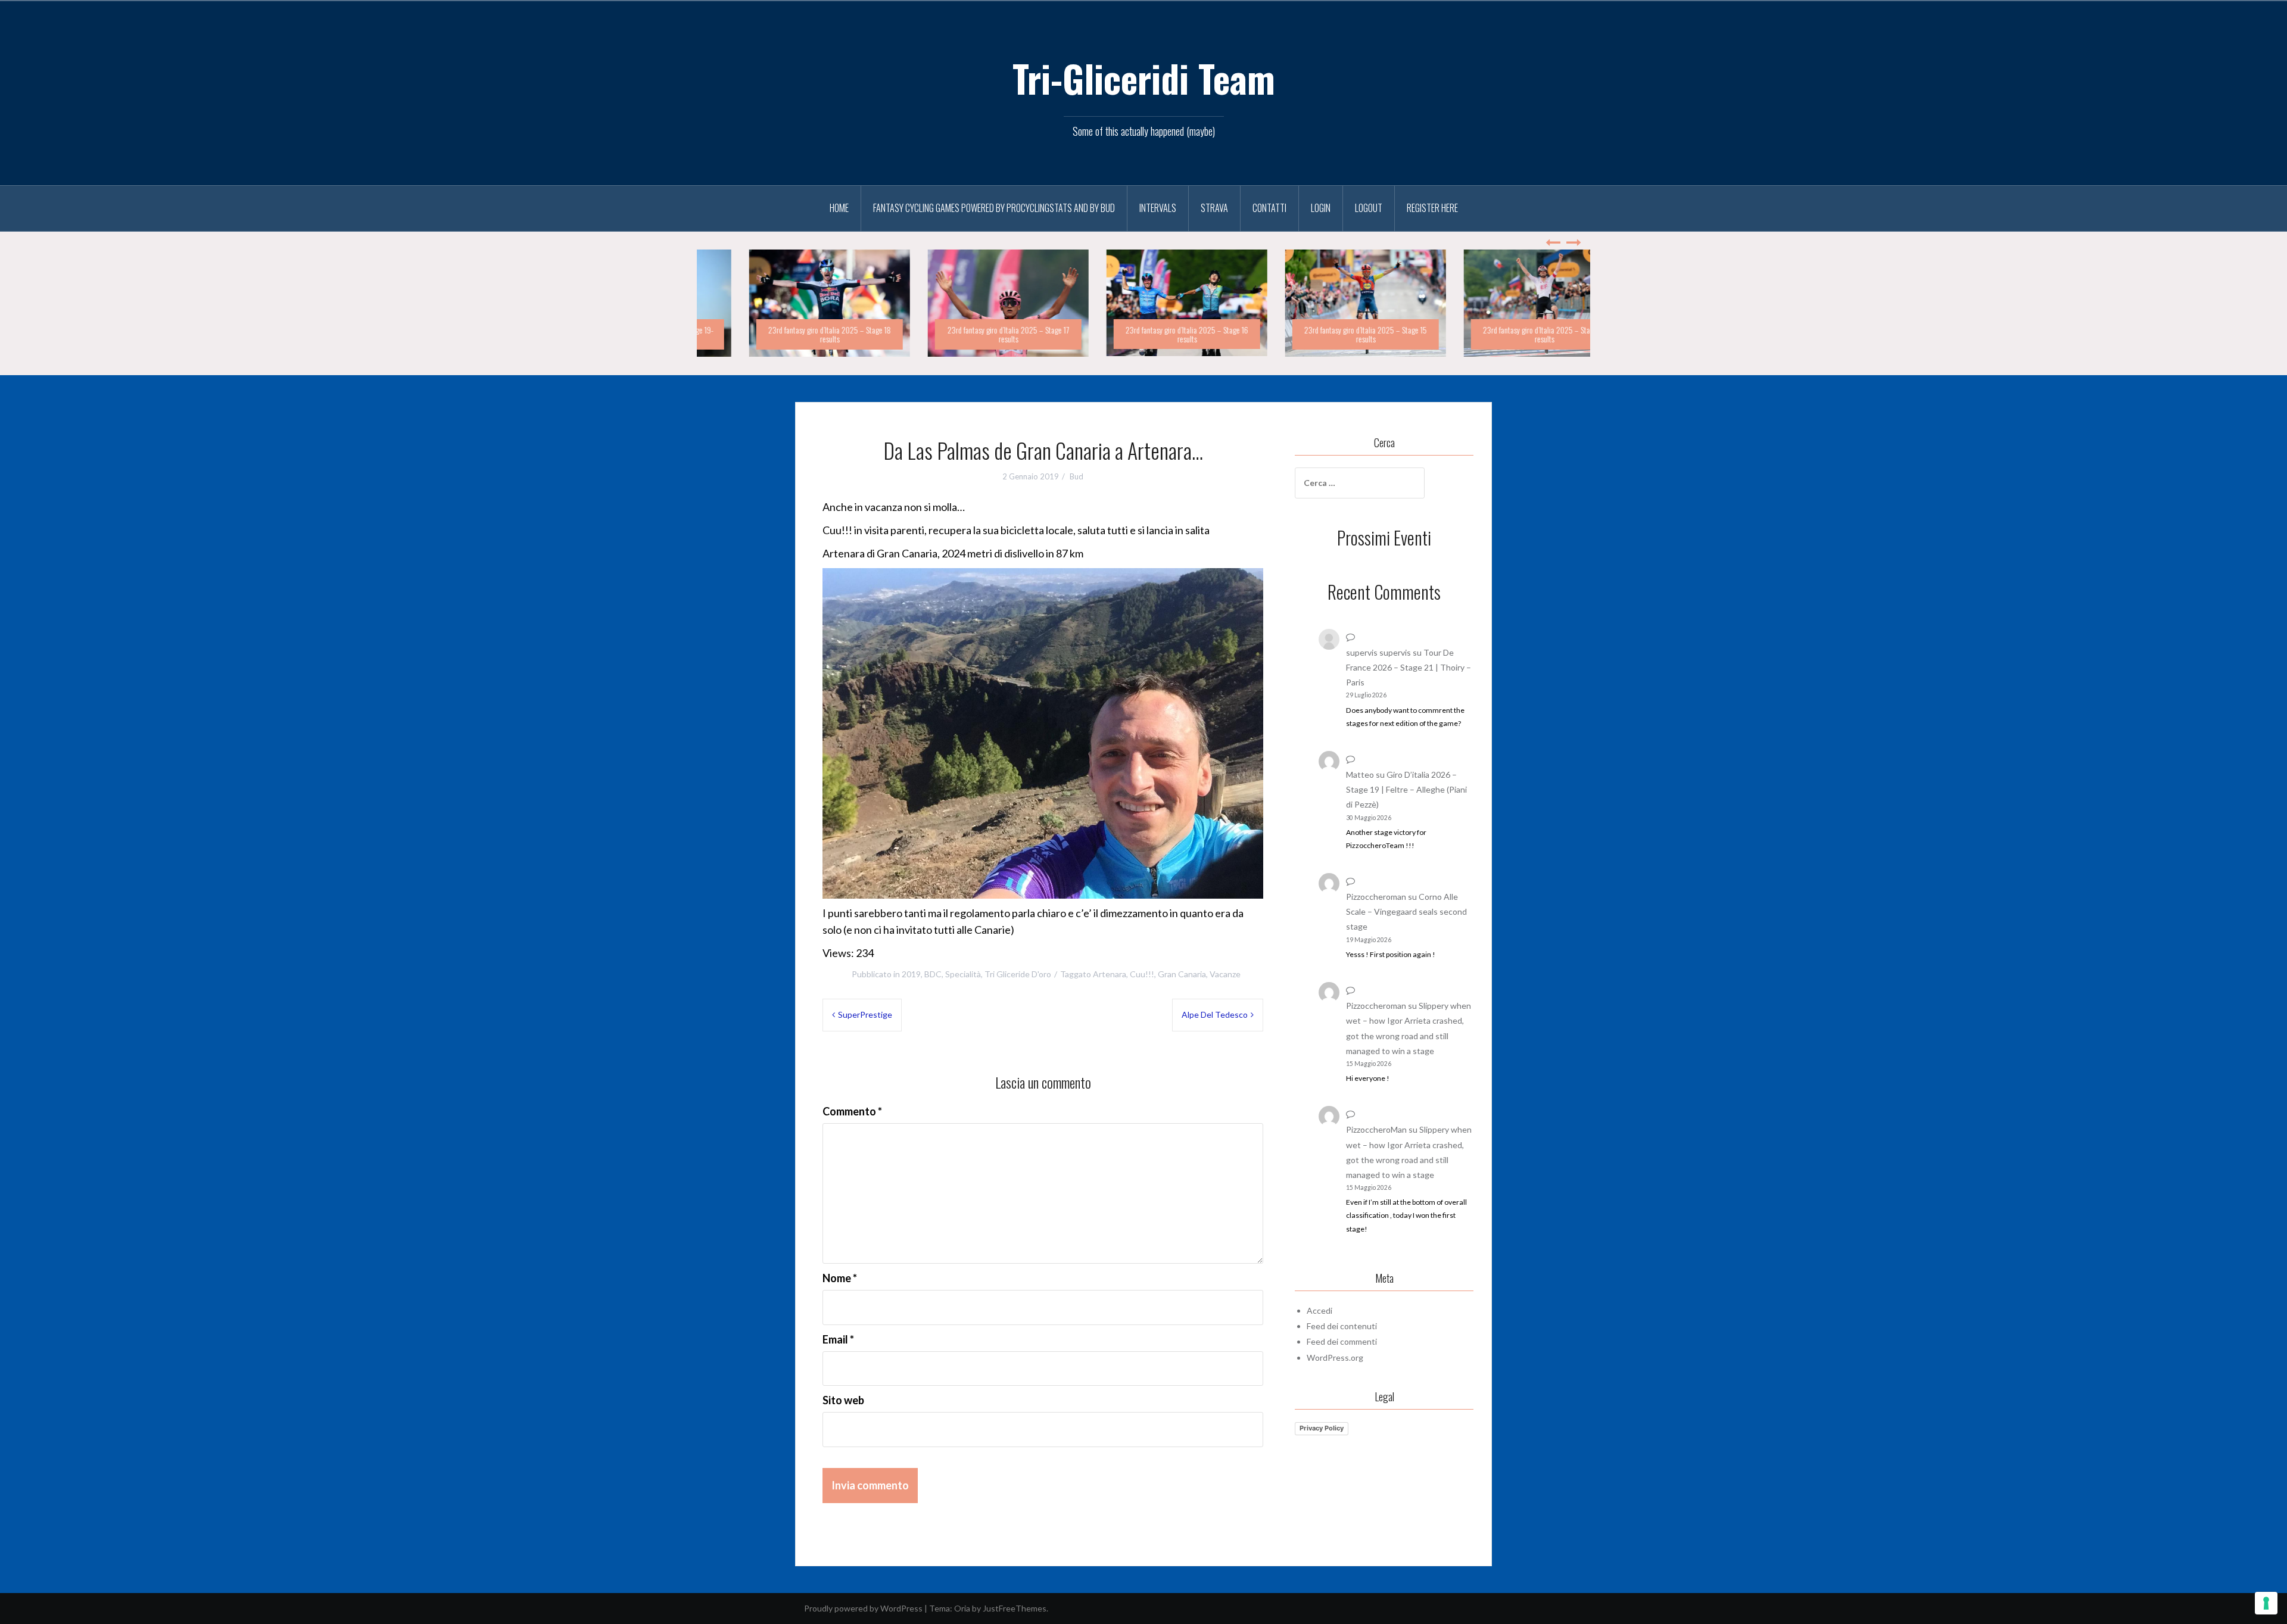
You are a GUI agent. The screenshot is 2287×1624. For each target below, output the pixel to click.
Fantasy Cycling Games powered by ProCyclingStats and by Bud (994, 208)
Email (838, 1339)
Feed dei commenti (1342, 1341)
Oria (962, 1608)
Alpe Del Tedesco (1215, 1014)
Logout (1369, 208)
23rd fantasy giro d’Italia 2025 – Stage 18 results (786, 334)
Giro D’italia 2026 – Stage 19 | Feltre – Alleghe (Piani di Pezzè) (1406, 789)
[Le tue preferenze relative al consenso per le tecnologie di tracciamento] (2266, 1603)
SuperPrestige (865, 1014)
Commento (852, 1111)
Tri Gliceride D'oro (1018, 974)
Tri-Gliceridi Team (1144, 78)
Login (1321, 208)
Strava (1214, 208)
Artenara (1110, 974)
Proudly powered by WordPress (863, 1608)
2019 (911, 974)
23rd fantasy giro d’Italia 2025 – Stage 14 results (1501, 334)
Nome (840, 1278)
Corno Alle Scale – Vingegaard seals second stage (1406, 911)
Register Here (1432, 208)
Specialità (963, 974)
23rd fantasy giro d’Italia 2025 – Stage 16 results (1143, 334)
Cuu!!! (1142, 974)
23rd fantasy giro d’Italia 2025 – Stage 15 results (1322, 334)
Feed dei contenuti (1342, 1326)
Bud (1076, 476)
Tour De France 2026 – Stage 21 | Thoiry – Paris (1409, 667)
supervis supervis (1378, 652)
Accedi (1319, 1310)
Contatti (1269, 208)
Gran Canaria (1182, 974)
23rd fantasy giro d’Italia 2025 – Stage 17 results (965, 334)
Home (839, 208)
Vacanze (1225, 974)
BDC (933, 974)
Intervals (1158, 208)
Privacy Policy (1322, 1429)
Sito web (843, 1401)
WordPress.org (1335, 1358)
